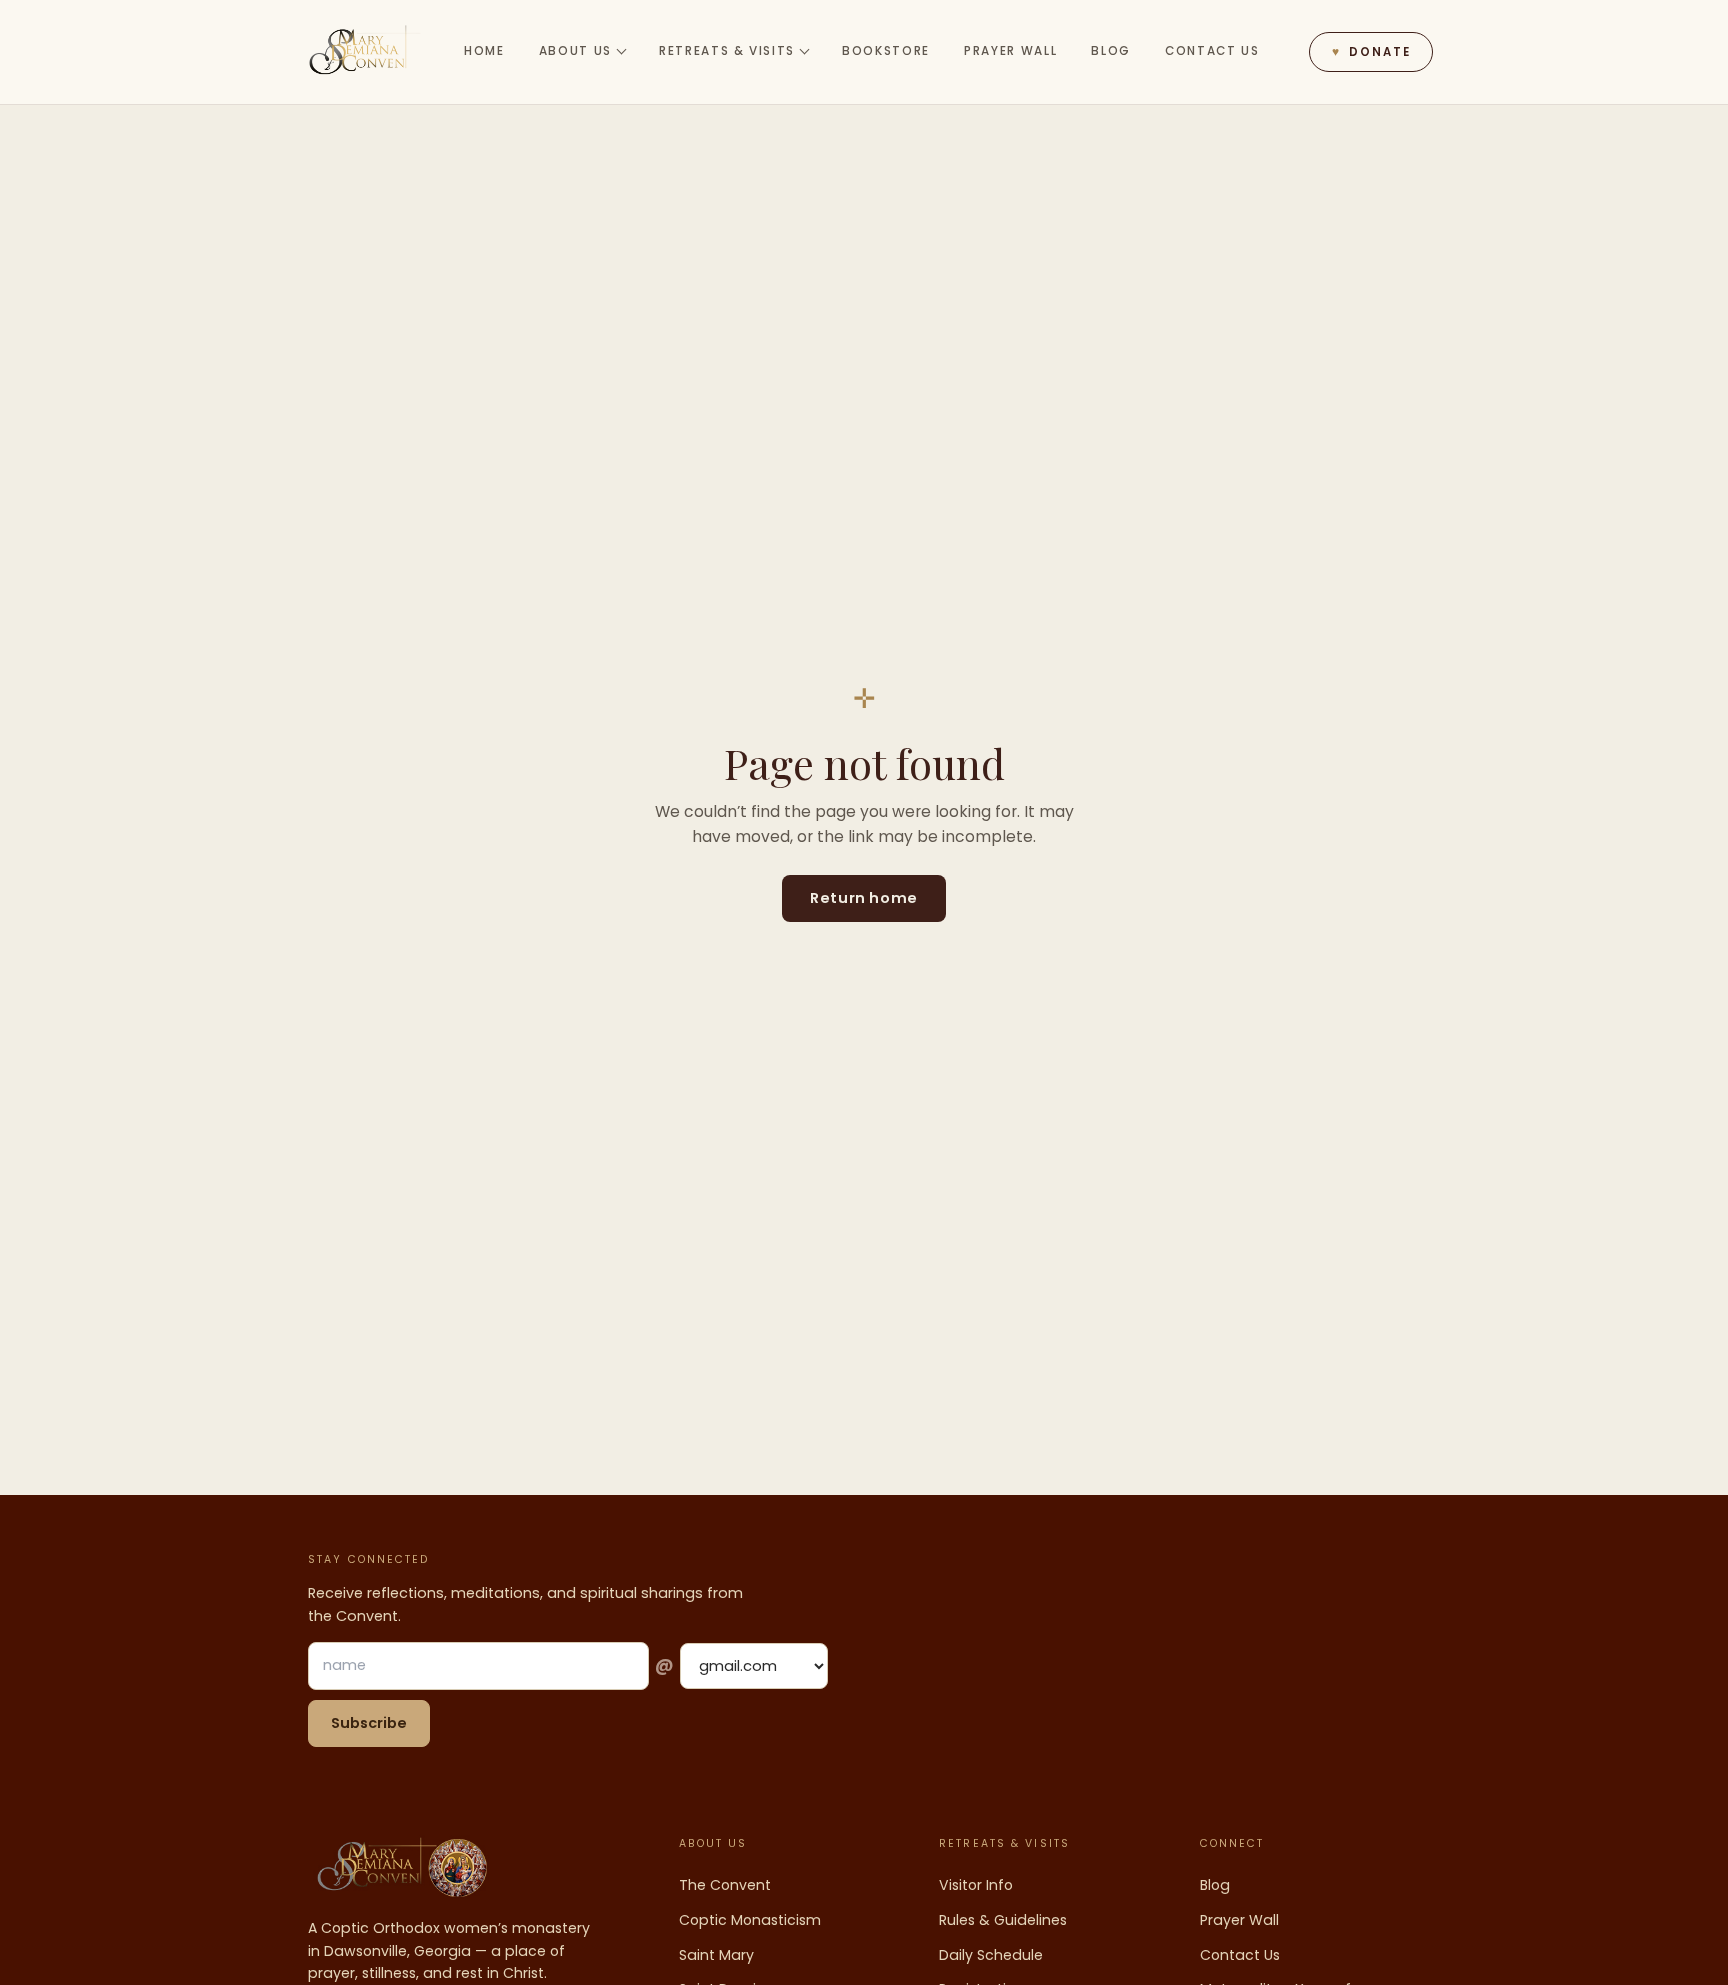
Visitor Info (976, 1885)
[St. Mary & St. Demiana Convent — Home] (365, 52)
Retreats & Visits (727, 51)
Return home (863, 898)
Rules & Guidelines (1003, 1920)
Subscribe (369, 1723)
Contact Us (1212, 51)
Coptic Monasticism (750, 1920)
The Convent (725, 1885)
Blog (1111, 51)
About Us (575, 51)
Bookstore (886, 51)
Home (484, 51)
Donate (1371, 52)
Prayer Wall (1010, 51)
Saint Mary (716, 1955)
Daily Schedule (991, 1955)
